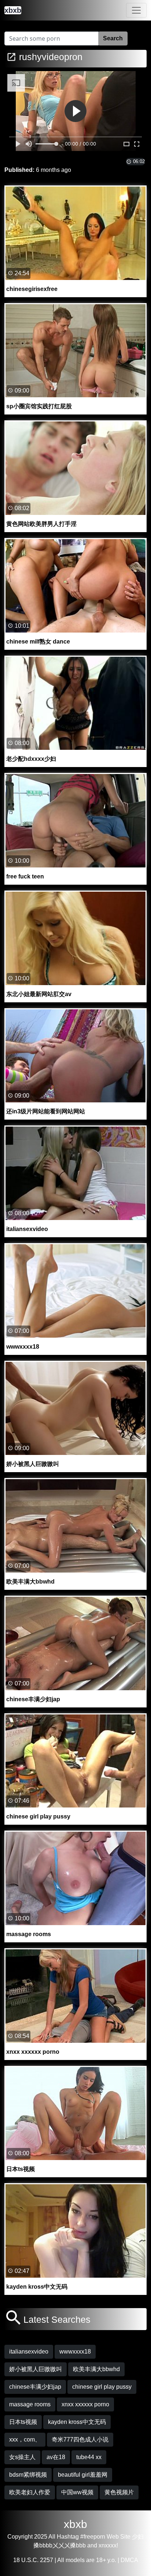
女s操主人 (22, 2457)
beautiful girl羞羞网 (83, 2475)
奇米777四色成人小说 (80, 2439)
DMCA (129, 2560)
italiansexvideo (29, 2352)
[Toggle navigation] (136, 10)
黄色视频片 (119, 2492)
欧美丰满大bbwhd (96, 2369)
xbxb (75, 2524)
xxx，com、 (25, 2439)
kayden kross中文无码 (77, 2422)
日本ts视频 (23, 2422)
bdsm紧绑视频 (28, 2475)
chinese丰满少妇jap (35, 2387)
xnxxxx (108, 2545)
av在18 (56, 2457)
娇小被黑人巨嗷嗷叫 (36, 2369)
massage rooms (30, 2404)
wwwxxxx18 (75, 2352)
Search (113, 38)
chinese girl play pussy (102, 2387)
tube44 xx (89, 2457)
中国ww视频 (77, 2492)
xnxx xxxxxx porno (85, 2404)
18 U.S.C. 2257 (33, 2560)
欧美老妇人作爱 (30, 2492)
